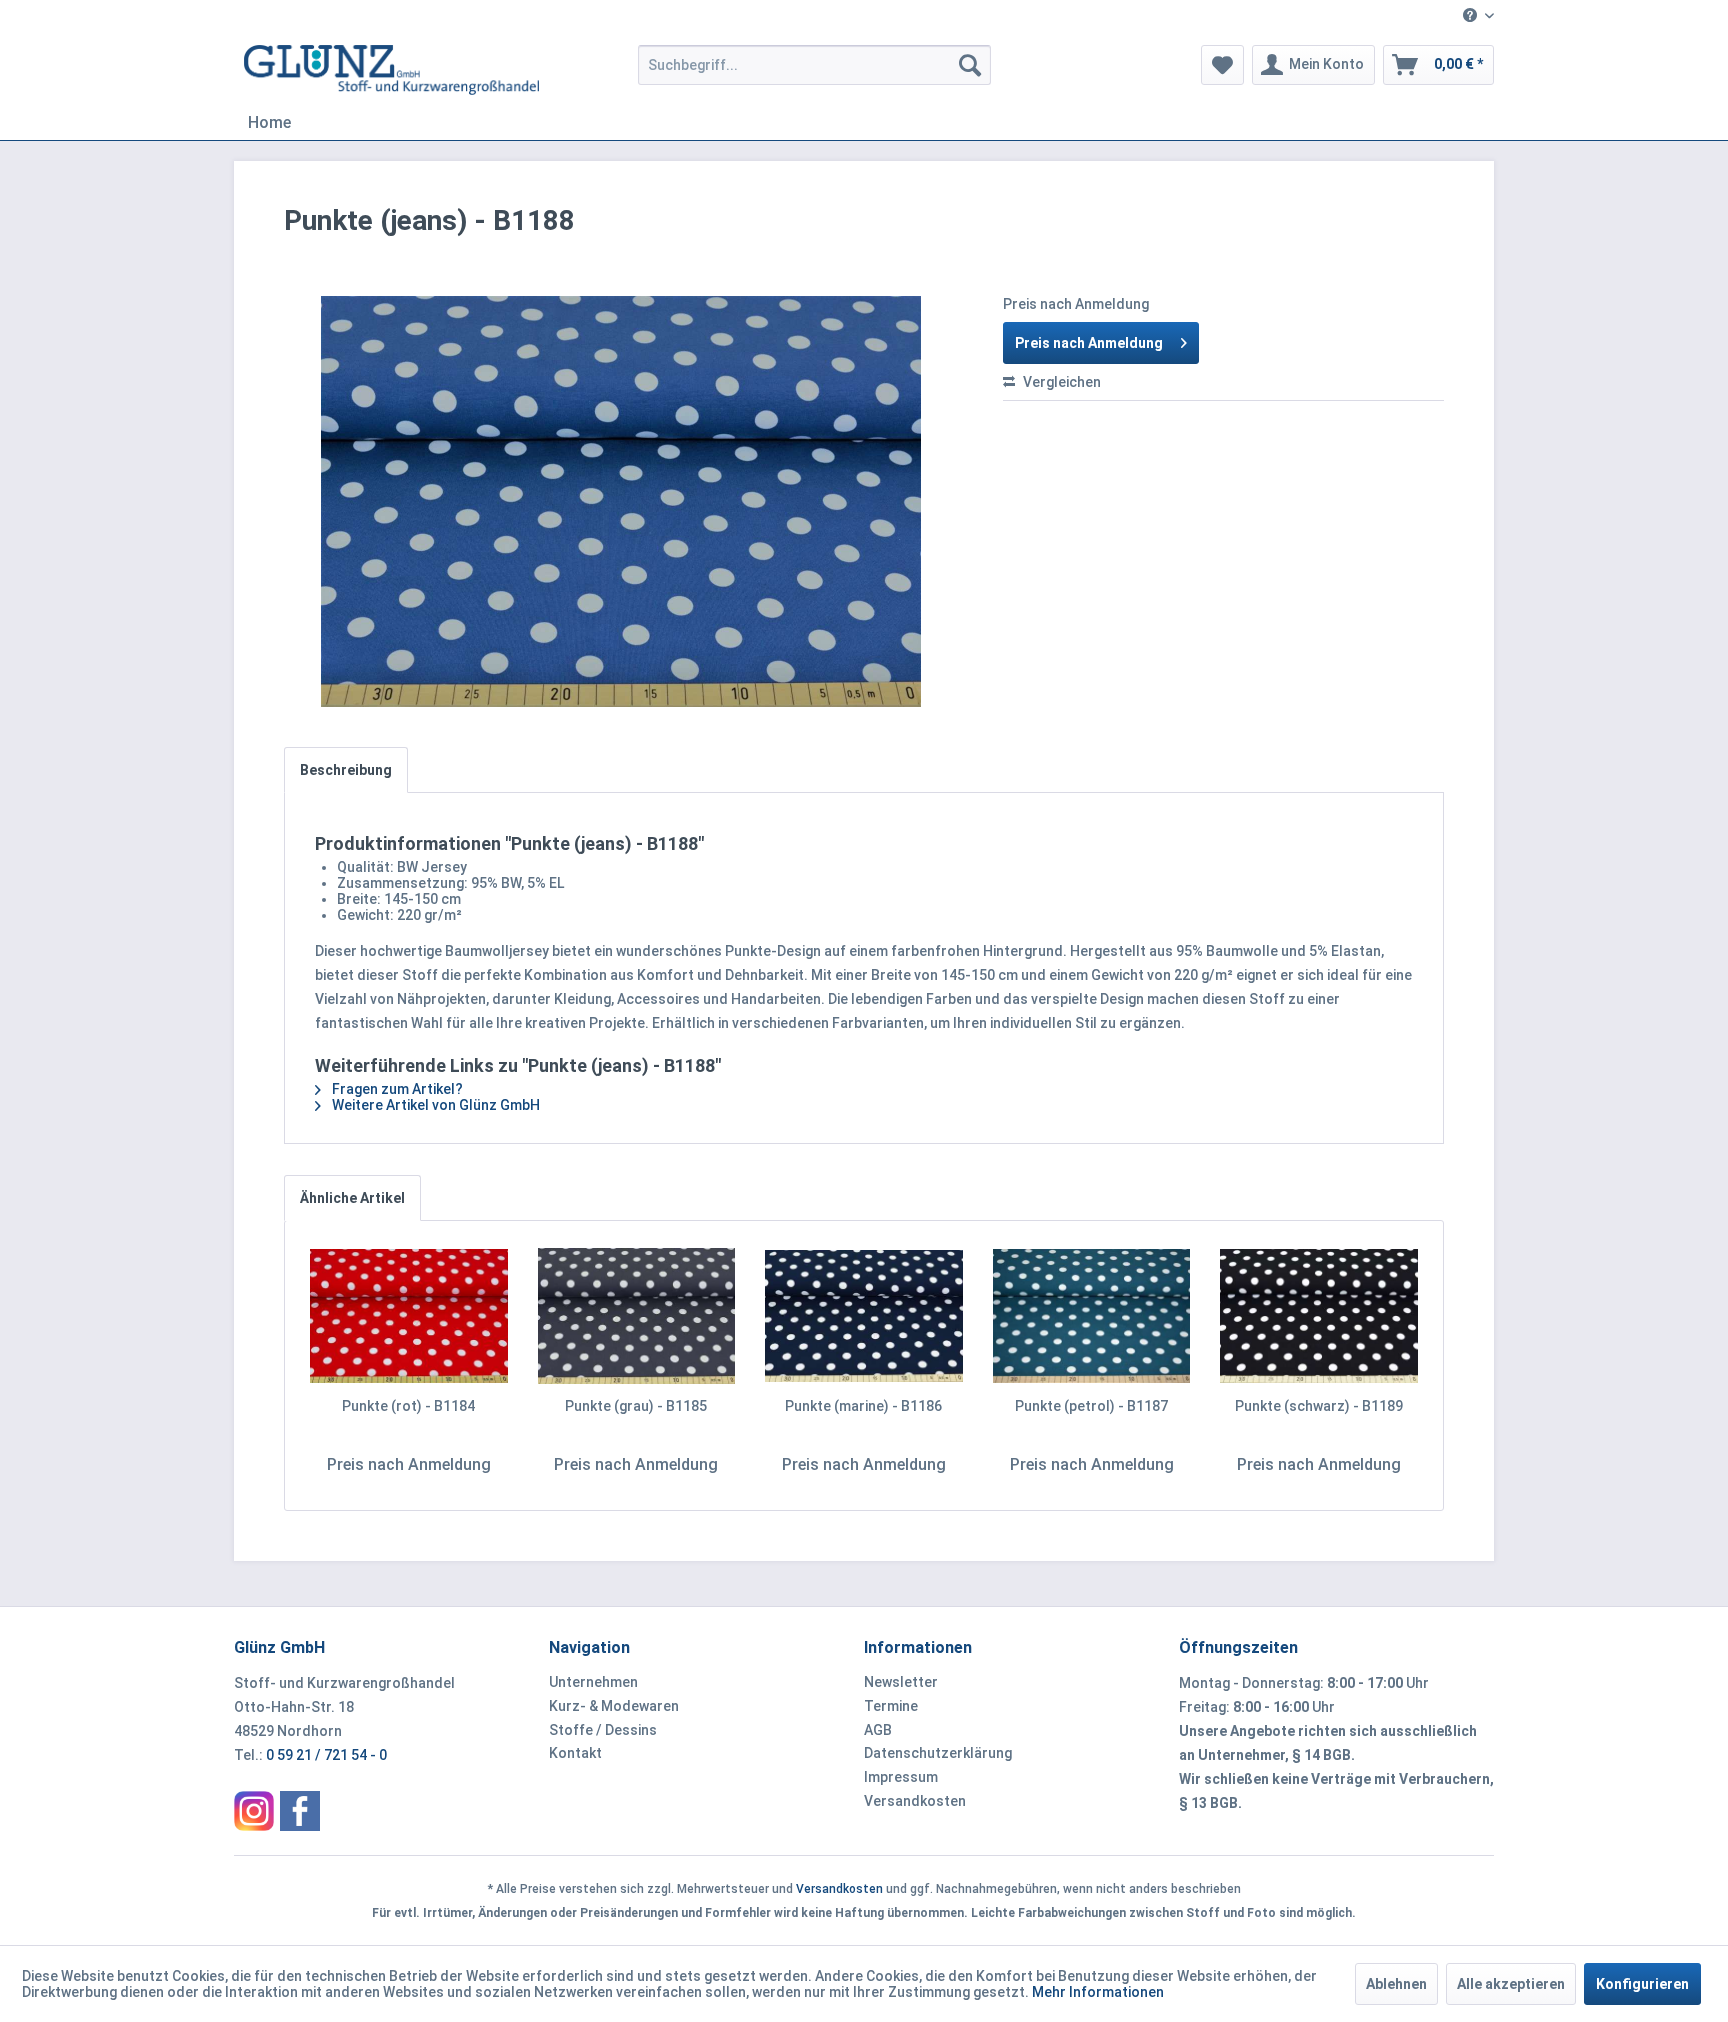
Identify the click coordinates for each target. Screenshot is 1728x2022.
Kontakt (575, 1753)
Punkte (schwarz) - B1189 (1319, 1406)
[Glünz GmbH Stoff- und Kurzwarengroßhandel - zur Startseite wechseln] (391, 70)
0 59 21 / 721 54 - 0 (326, 1755)
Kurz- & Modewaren (614, 1706)
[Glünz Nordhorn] (254, 1811)
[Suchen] (970, 65)
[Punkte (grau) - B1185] (637, 1316)
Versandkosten (915, 1801)
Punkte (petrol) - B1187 (1091, 1406)
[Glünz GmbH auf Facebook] (300, 1811)
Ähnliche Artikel (352, 1198)
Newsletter (901, 1682)
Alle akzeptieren (1511, 1984)
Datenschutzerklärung (938, 1753)
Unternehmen (593, 1682)
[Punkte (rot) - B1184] (409, 1316)
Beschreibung (346, 770)
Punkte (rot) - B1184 (408, 1406)
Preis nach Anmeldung (1089, 343)
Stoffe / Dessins (603, 1730)
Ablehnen (1396, 1984)
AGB (878, 1730)
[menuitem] (1471, 16)
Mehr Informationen (1098, 1992)
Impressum (901, 1777)
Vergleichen (1060, 382)
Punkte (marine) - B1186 (863, 1406)
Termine (891, 1706)
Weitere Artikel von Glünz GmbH (434, 1105)
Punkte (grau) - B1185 (636, 1406)
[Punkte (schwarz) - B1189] (1319, 1316)
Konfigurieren (1642, 1984)
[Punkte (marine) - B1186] (864, 1316)
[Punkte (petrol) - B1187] (1092, 1316)
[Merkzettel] (1222, 65)
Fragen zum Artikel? (396, 1089)
